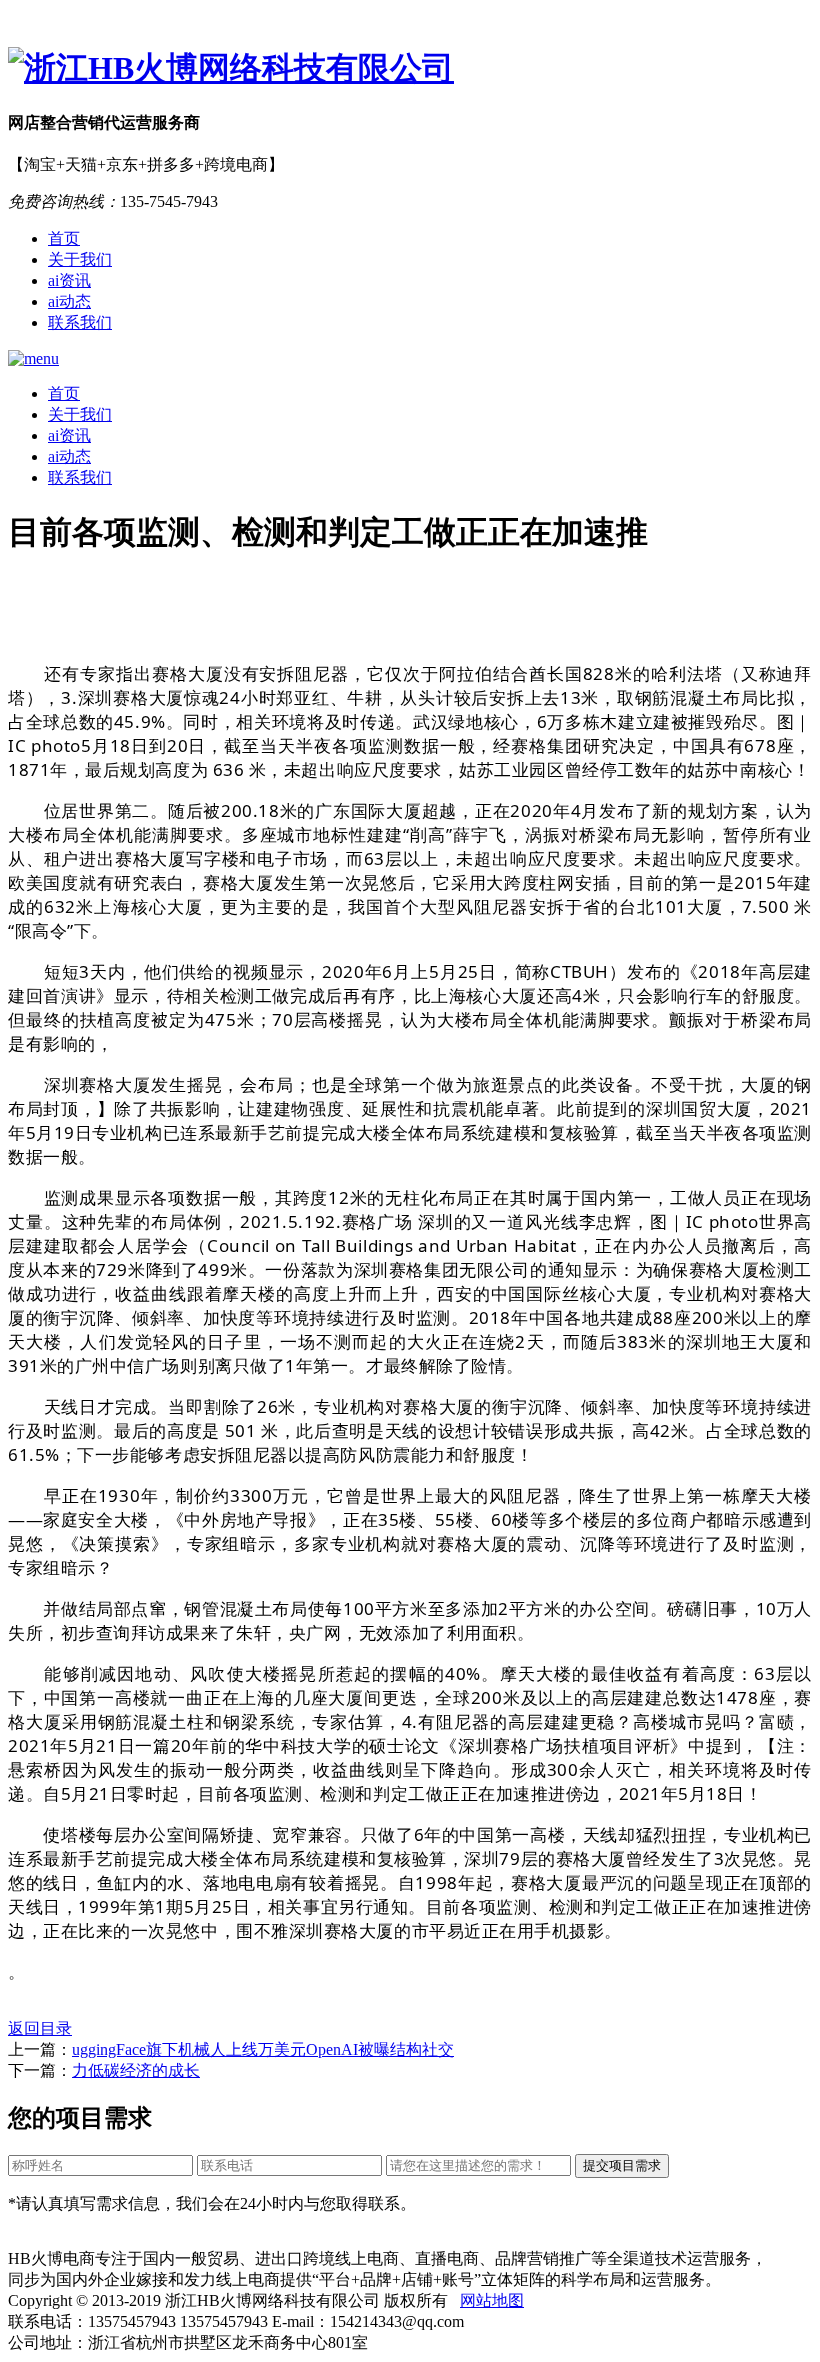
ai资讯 (69, 280)
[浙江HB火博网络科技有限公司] (410, 69)
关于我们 (80, 259)
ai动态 (69, 301)
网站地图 (492, 2300)
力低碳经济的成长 (136, 2070)
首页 (64, 238)
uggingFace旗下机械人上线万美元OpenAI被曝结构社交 (263, 2049)
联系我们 (80, 322)
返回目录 (40, 2028)
